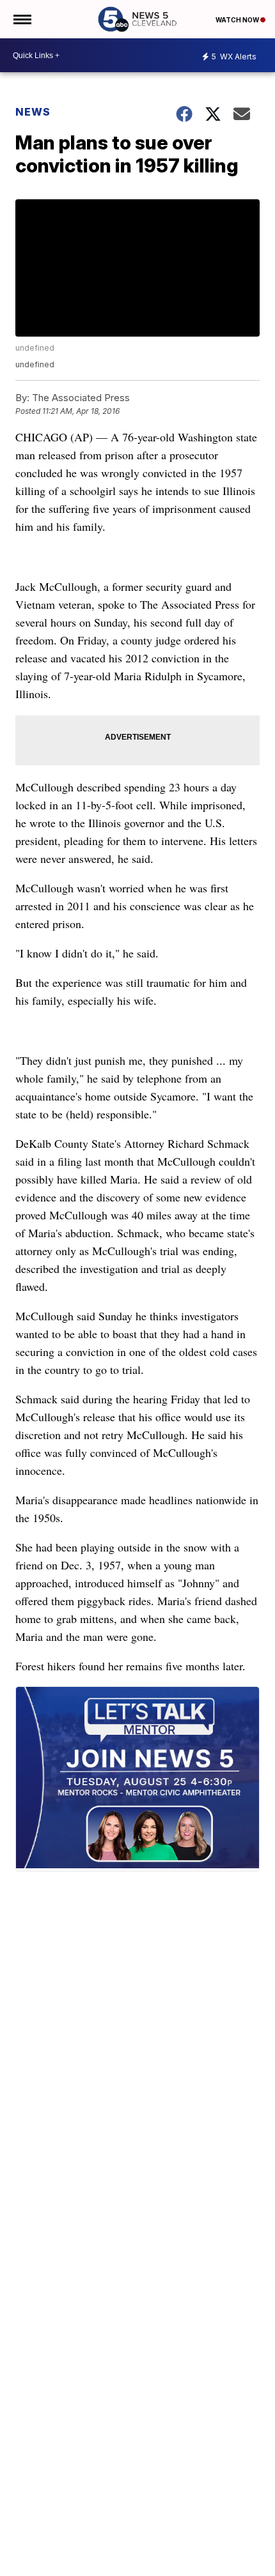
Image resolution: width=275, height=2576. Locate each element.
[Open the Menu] (21, 19)
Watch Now (238, 20)
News (33, 112)
